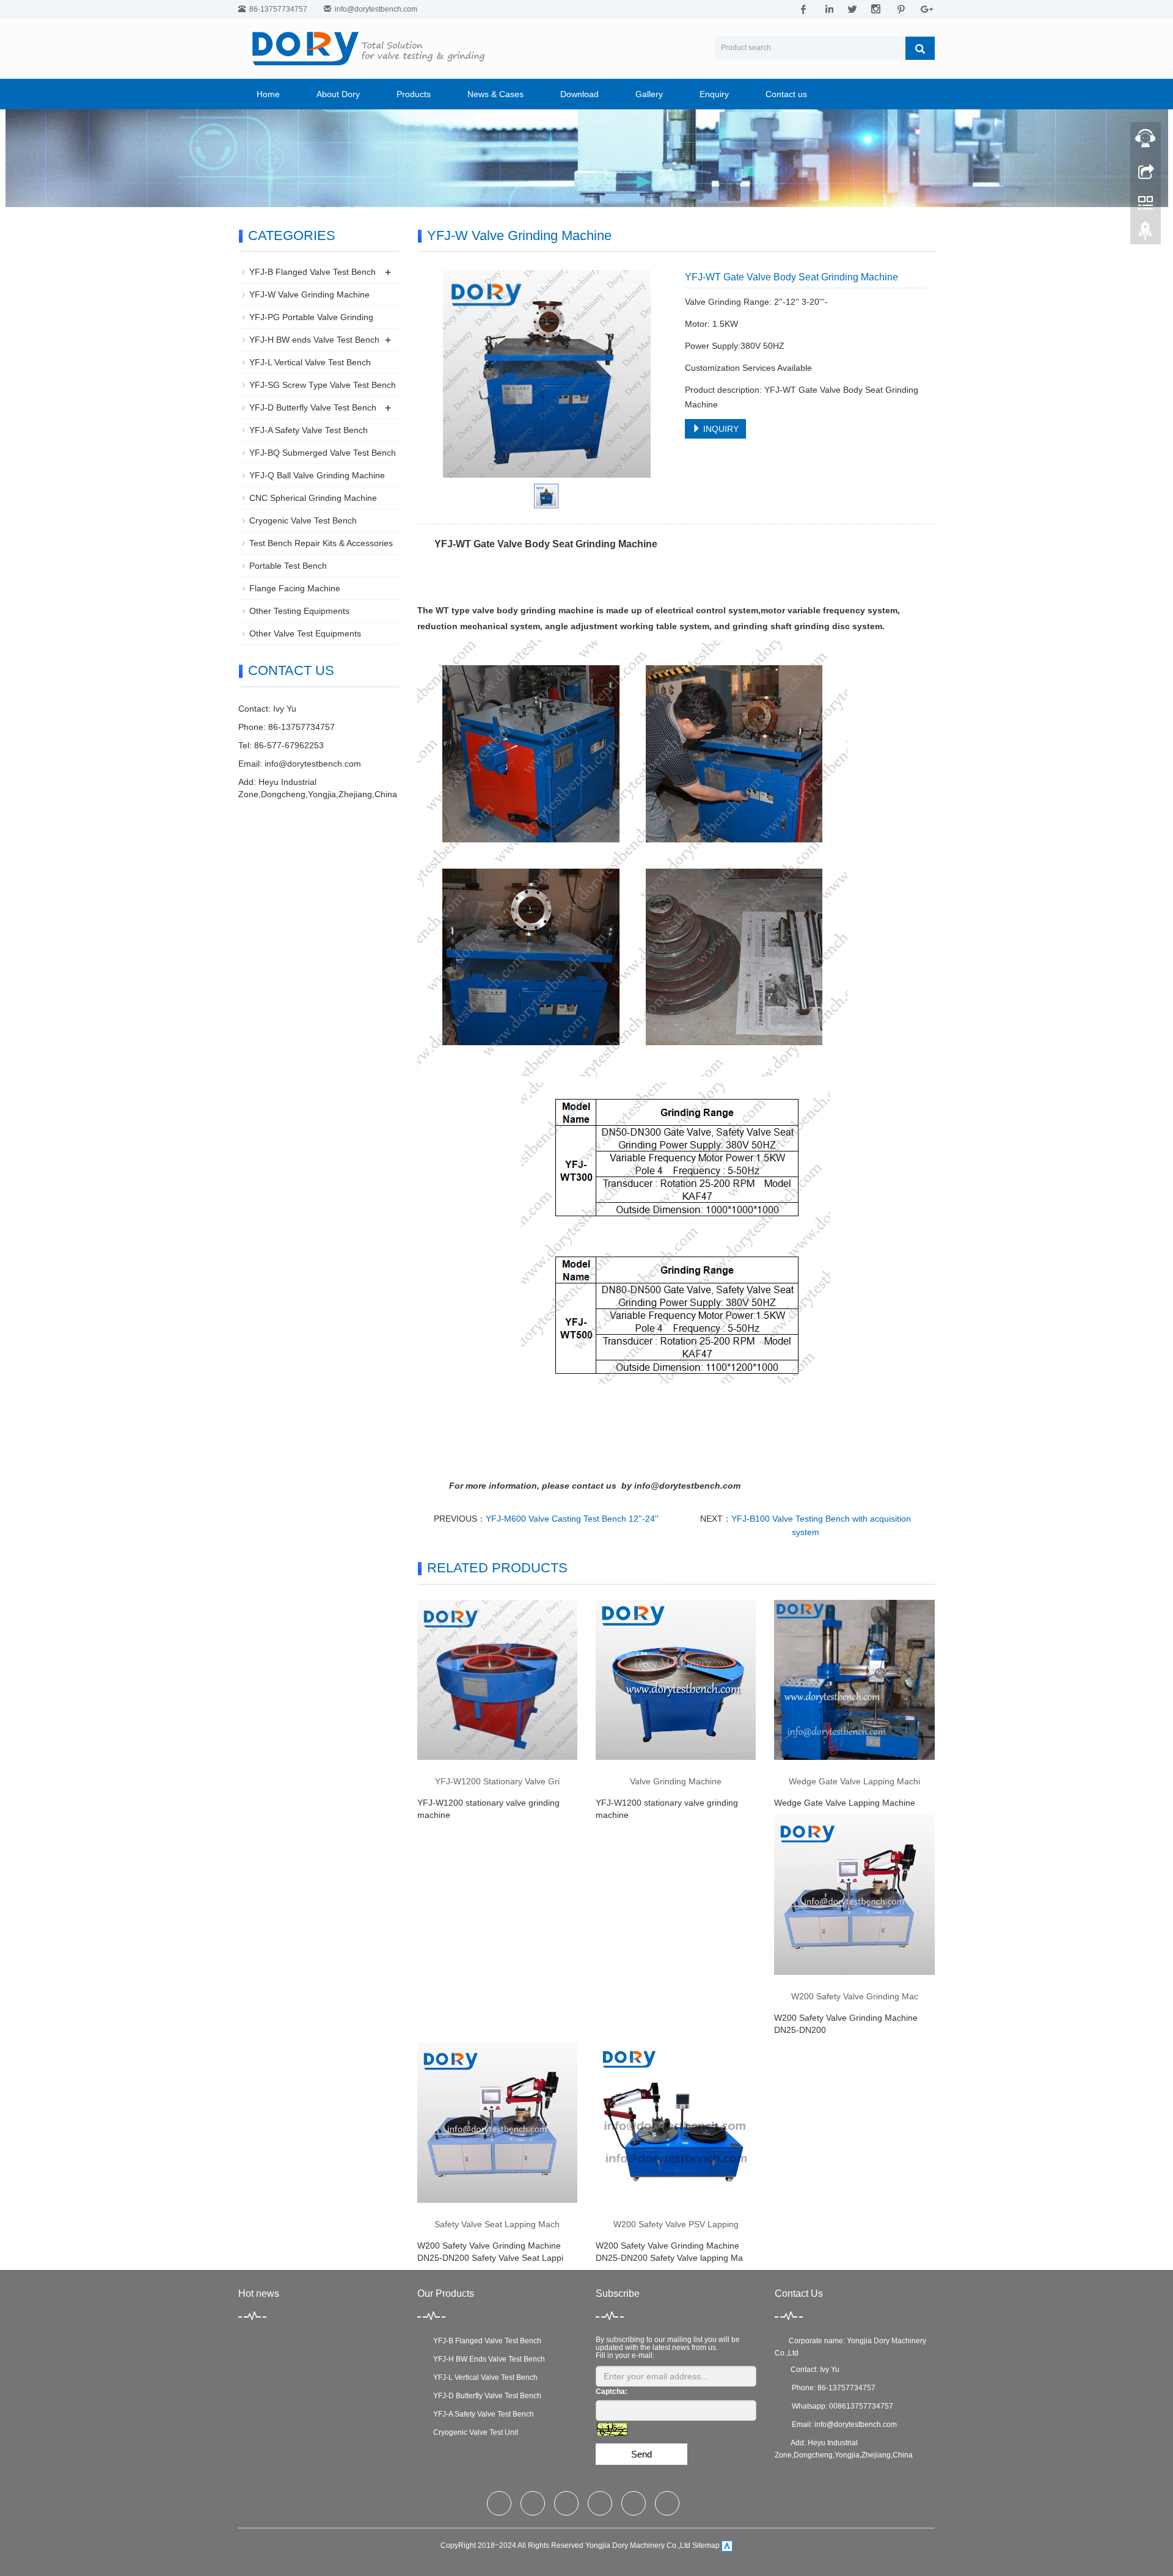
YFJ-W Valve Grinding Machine (309, 294)
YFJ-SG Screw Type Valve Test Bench (323, 385)
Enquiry (714, 94)
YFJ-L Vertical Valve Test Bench (310, 362)
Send (641, 2454)
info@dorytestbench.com (376, 9)
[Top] (1146, 234)
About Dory (338, 94)
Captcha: (612, 2392)
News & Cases (495, 94)
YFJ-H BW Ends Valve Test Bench (487, 2359)
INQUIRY (720, 429)
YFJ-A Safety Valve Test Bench (309, 430)
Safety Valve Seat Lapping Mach (497, 2224)
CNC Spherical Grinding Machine (313, 498)
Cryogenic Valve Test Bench (303, 520)
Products (414, 94)
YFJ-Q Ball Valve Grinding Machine (317, 475)
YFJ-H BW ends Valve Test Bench (314, 340)
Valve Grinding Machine (676, 1781)
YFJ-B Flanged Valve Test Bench (312, 272)
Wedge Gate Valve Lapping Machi (854, 1781)
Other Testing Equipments (299, 611)
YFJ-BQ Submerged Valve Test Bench (323, 453)
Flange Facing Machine (295, 588)
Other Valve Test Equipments (305, 633)
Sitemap (706, 2545)
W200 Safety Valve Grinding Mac (855, 1996)
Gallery (649, 94)
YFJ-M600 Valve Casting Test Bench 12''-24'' (572, 1519)
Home (268, 94)
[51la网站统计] (727, 2545)
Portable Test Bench (288, 566)
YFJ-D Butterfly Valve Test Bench (313, 407)
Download (579, 94)
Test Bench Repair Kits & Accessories (321, 543)
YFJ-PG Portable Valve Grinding (311, 317)
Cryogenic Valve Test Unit (474, 2432)
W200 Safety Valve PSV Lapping (676, 2224)
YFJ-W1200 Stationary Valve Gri (497, 1781)
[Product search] (920, 48)
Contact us (786, 94)
